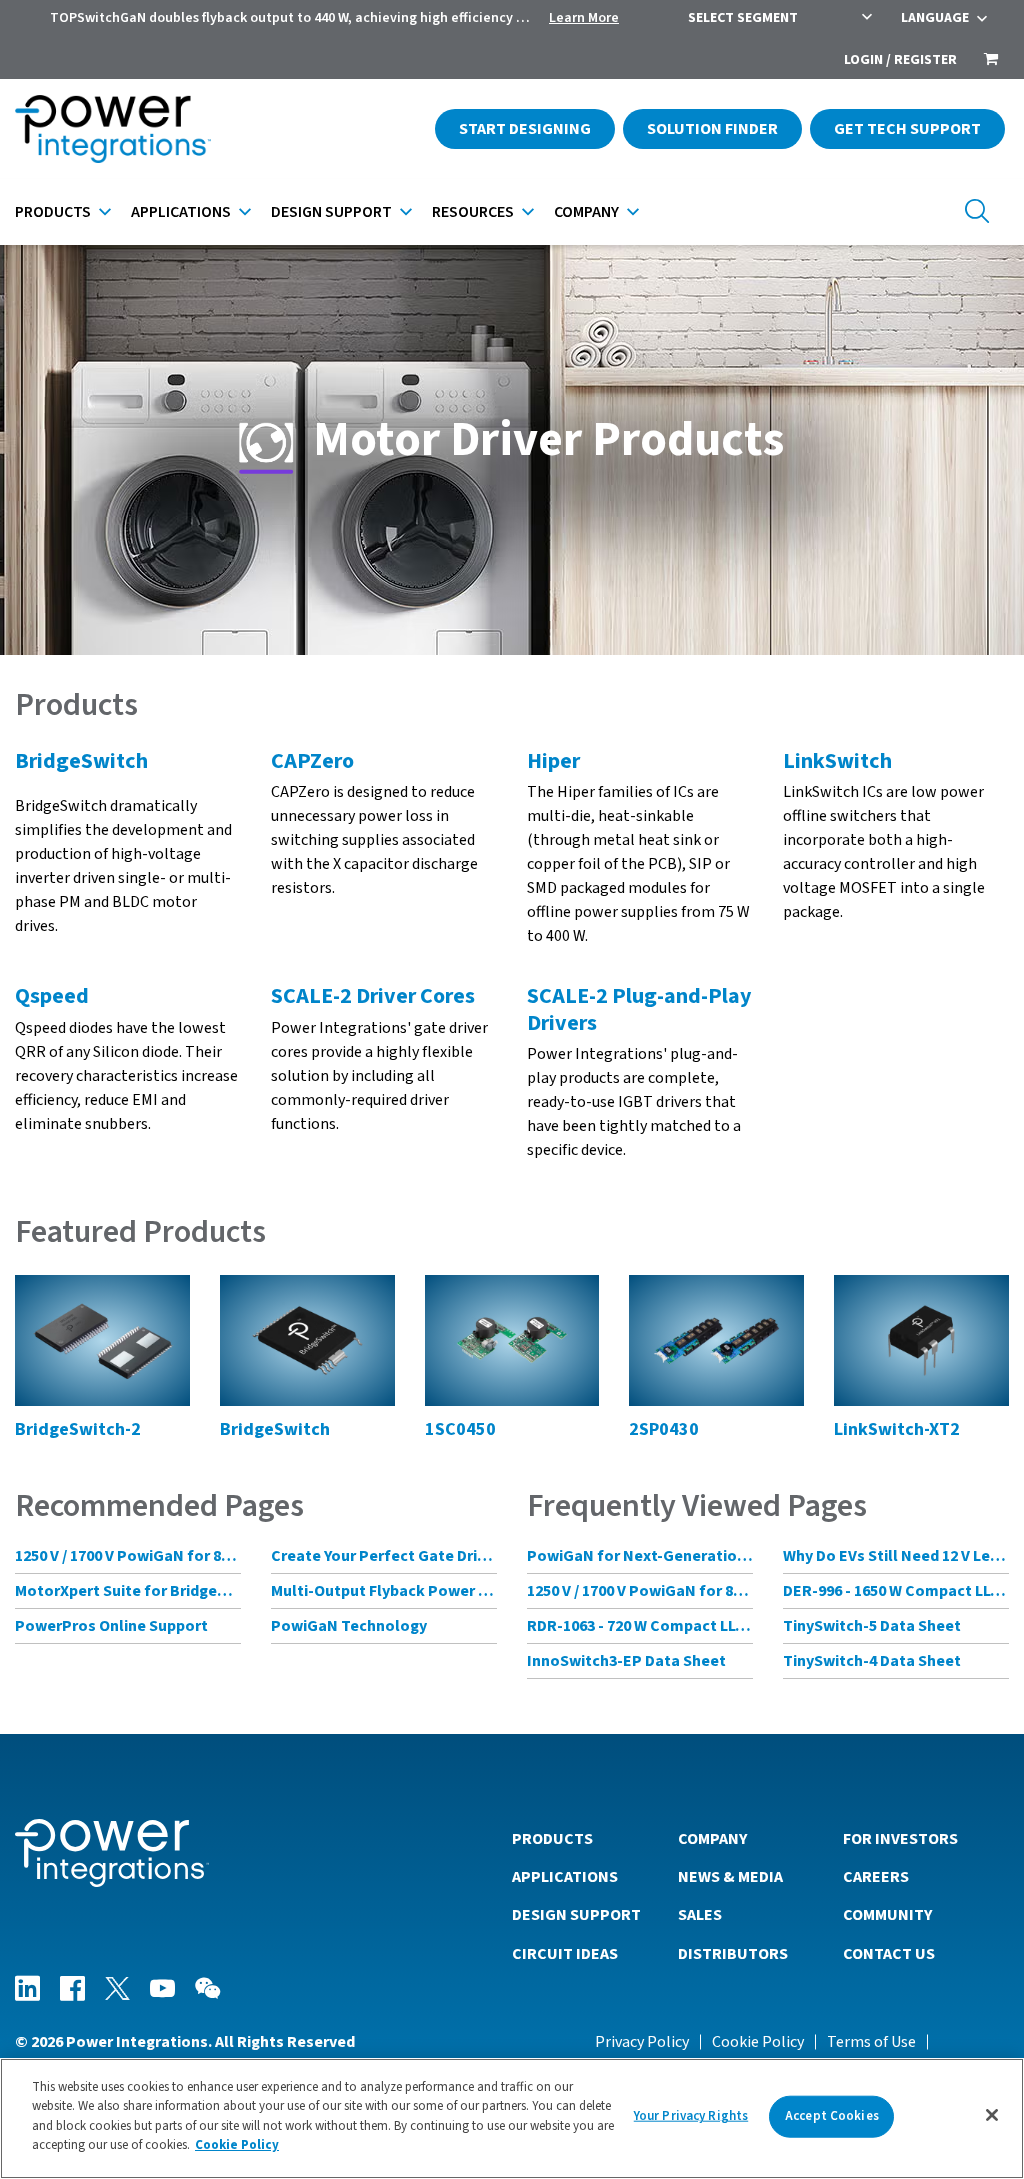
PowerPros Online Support (111, 1626)
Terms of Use (871, 2042)
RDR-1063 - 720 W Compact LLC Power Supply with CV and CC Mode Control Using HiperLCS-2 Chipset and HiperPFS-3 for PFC (640, 1626)
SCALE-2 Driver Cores (373, 996)
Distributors (733, 1954)
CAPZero (312, 761)
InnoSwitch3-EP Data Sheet (626, 1661)
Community (887, 1915)
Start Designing (525, 129)
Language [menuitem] (935, 18)
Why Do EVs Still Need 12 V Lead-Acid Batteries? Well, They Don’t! (896, 1556)
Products (53, 212)
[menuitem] (991, 61)
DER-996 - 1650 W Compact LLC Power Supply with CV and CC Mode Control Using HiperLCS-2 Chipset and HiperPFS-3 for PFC (896, 1591)
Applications (181, 212)
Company (586, 212)
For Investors (900, 1839)
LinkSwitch (837, 761)
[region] (512, 2118)
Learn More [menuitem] (584, 18)
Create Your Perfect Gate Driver (384, 1556)
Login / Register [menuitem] (900, 60)
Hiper (553, 761)
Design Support (331, 212)
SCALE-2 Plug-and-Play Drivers (639, 1009)
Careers (876, 1877)
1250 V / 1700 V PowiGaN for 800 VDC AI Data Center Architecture (128, 1556)
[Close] (992, 2115)
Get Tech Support (907, 129)
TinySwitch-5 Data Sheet (872, 1626)
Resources (473, 212)
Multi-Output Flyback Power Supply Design (384, 1591)
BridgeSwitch (81, 761)
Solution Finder (712, 129)
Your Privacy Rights (691, 2116)
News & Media (730, 1877)
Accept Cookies (832, 2116)
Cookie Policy (758, 2042)
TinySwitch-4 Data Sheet (872, 1661)
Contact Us (889, 1954)
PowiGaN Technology (349, 1626)
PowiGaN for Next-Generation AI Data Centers (640, 1556)
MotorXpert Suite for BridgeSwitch (128, 1591)
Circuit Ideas (565, 1954)
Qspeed (52, 996)
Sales (700, 1915)
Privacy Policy (642, 2042)
